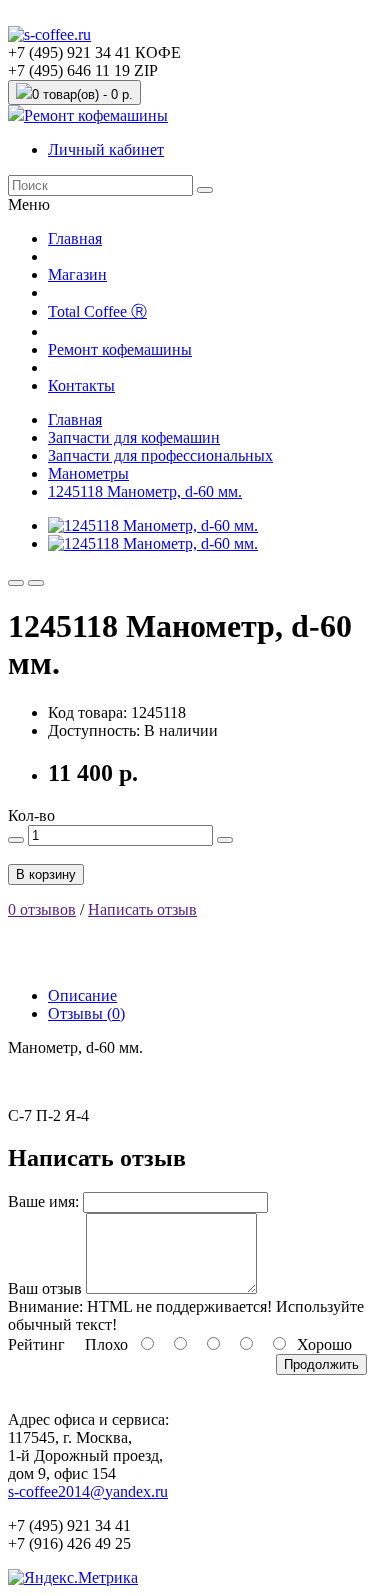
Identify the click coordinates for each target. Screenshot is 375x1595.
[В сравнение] (36, 583)
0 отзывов (42, 909)
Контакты (81, 385)
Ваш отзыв (45, 1288)
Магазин (77, 274)
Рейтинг (36, 1344)
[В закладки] (16, 583)
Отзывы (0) (86, 1013)
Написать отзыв (142, 909)
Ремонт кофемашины (96, 115)
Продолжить (321, 1364)
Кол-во (31, 815)
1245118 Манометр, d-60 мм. (145, 491)
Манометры (88, 473)
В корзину (46, 874)
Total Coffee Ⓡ (97, 311)
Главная (75, 238)
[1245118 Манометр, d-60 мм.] (153, 525)
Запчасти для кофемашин (134, 437)
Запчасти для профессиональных (160, 455)
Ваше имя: (43, 1201)
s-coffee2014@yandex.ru (88, 1491)
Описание (82, 995)
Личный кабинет (106, 149)
